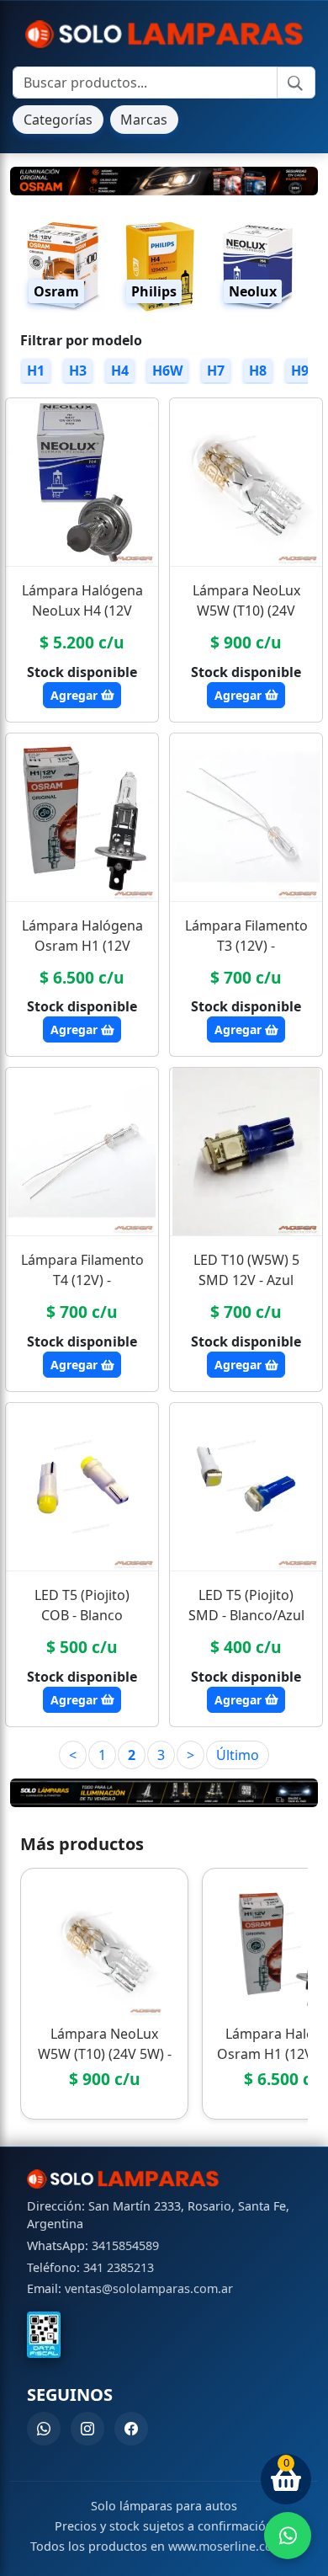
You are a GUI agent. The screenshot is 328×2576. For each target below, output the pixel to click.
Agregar (76, 695)
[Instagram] (87, 2429)
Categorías (58, 120)
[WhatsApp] (44, 2429)
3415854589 (125, 2245)
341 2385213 (119, 2267)
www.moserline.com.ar (233, 2546)
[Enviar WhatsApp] (288, 2536)
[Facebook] (131, 2429)
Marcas (144, 120)
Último (238, 1755)
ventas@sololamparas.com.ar (149, 2288)
